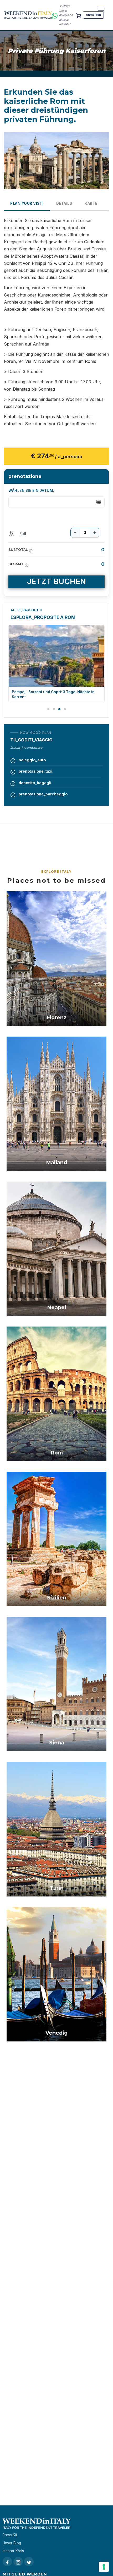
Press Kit (10, 2535)
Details (64, 203)
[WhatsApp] (55, 15)
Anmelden (93, 15)
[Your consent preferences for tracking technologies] (104, 2567)
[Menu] (101, 9)
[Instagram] (18, 2562)
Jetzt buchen (57, 581)
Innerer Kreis (13, 2551)
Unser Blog (12, 2543)
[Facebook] (7, 2562)
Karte (91, 203)
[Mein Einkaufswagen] (78, 15)
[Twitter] (29, 2562)
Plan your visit (27, 203)
